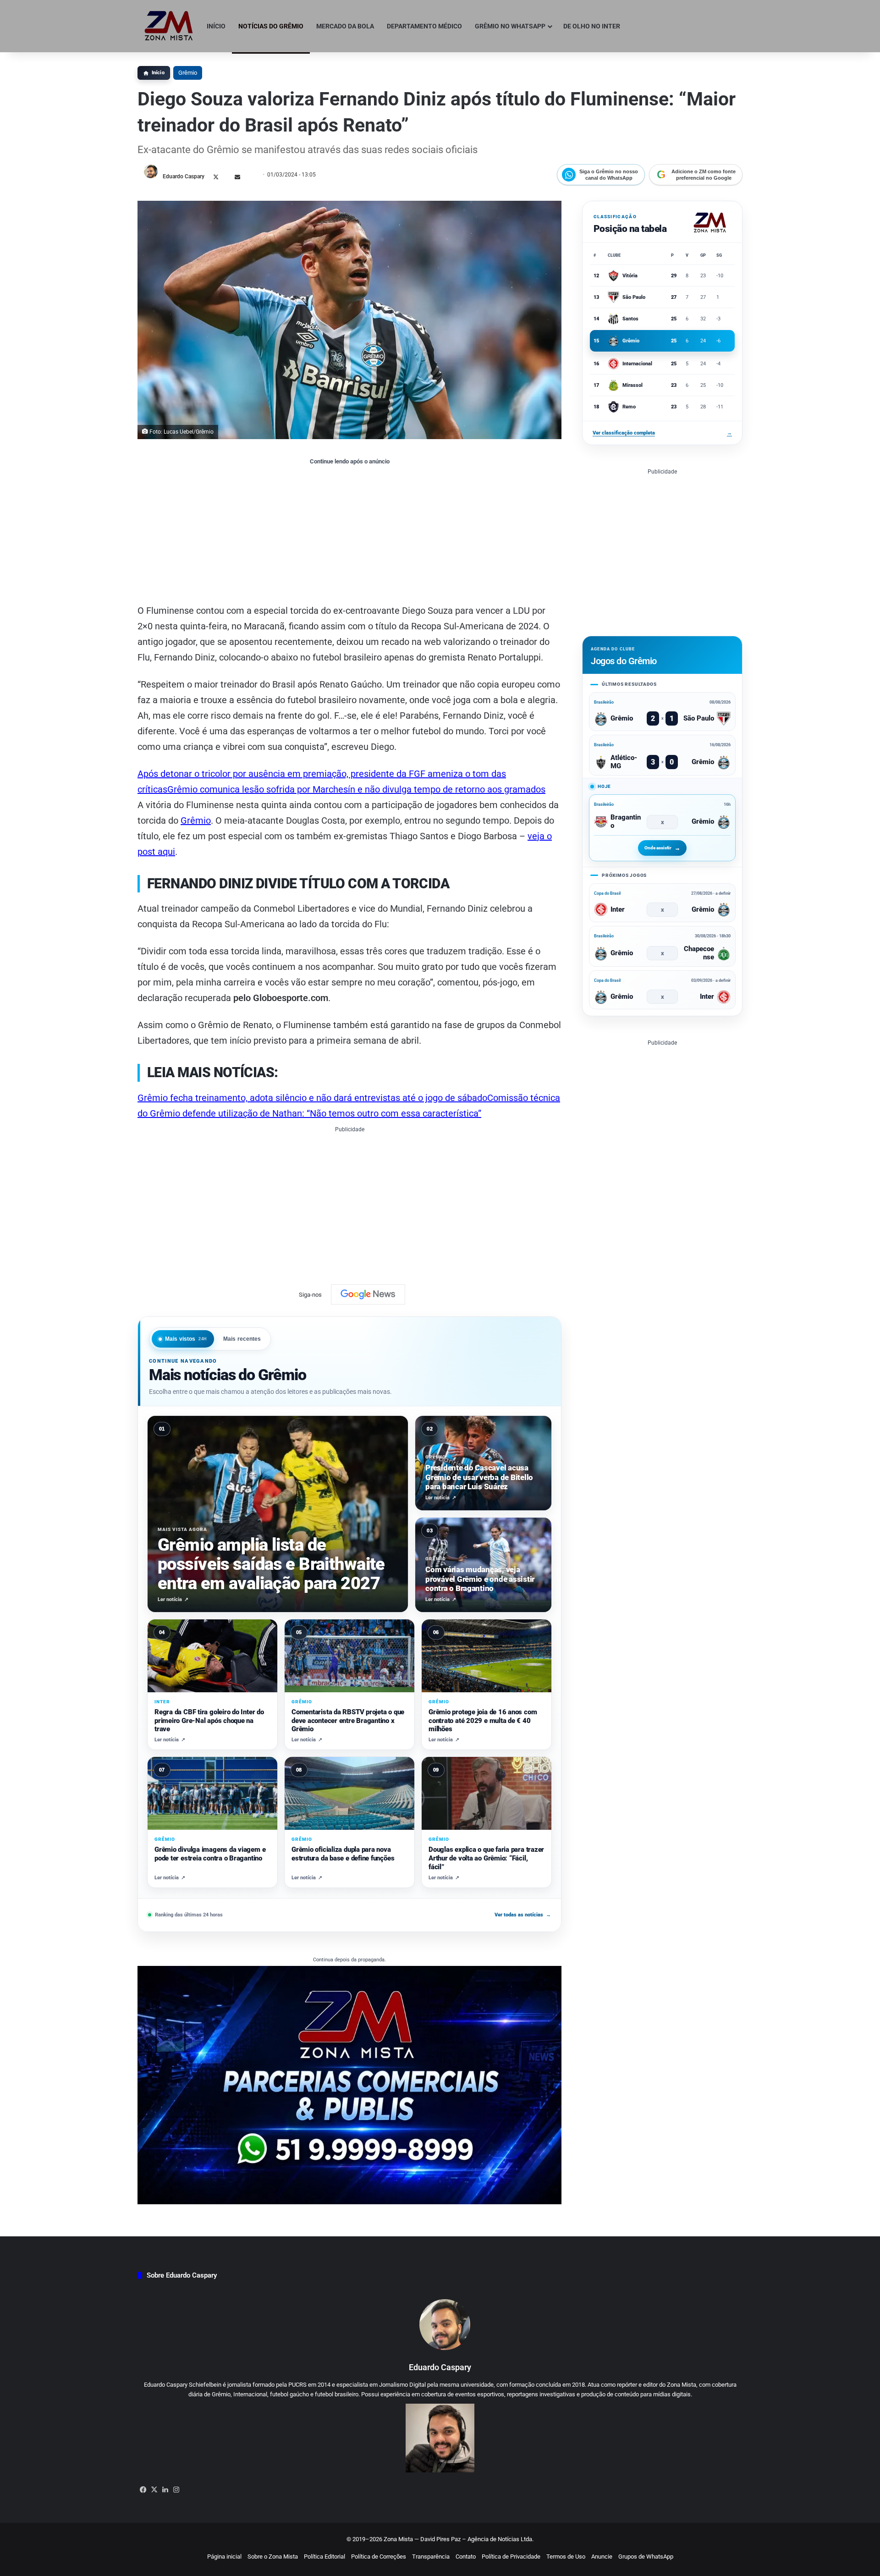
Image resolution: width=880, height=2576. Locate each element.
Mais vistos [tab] (186, 1339)
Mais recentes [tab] (242, 1339)
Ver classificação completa (662, 433)
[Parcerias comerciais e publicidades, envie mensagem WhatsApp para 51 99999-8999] (349, 2084)
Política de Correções (379, 2557)
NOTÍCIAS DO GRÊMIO (271, 26)
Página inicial (224, 2557)
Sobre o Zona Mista (273, 2557)
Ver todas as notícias (523, 1915)
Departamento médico (424, 26)
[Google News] (368, 1294)
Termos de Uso (566, 2557)
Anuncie (602, 2557)
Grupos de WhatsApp (646, 2557)
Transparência (431, 2557)
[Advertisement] (349, 534)
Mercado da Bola (345, 26)
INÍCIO (216, 26)
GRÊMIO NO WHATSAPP (510, 26)
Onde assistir (658, 848)
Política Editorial (324, 2557)
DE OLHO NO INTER (592, 26)
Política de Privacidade (511, 2557)
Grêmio (188, 73)
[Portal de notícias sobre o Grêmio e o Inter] (169, 26)
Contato (466, 2557)
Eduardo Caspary (184, 176)
